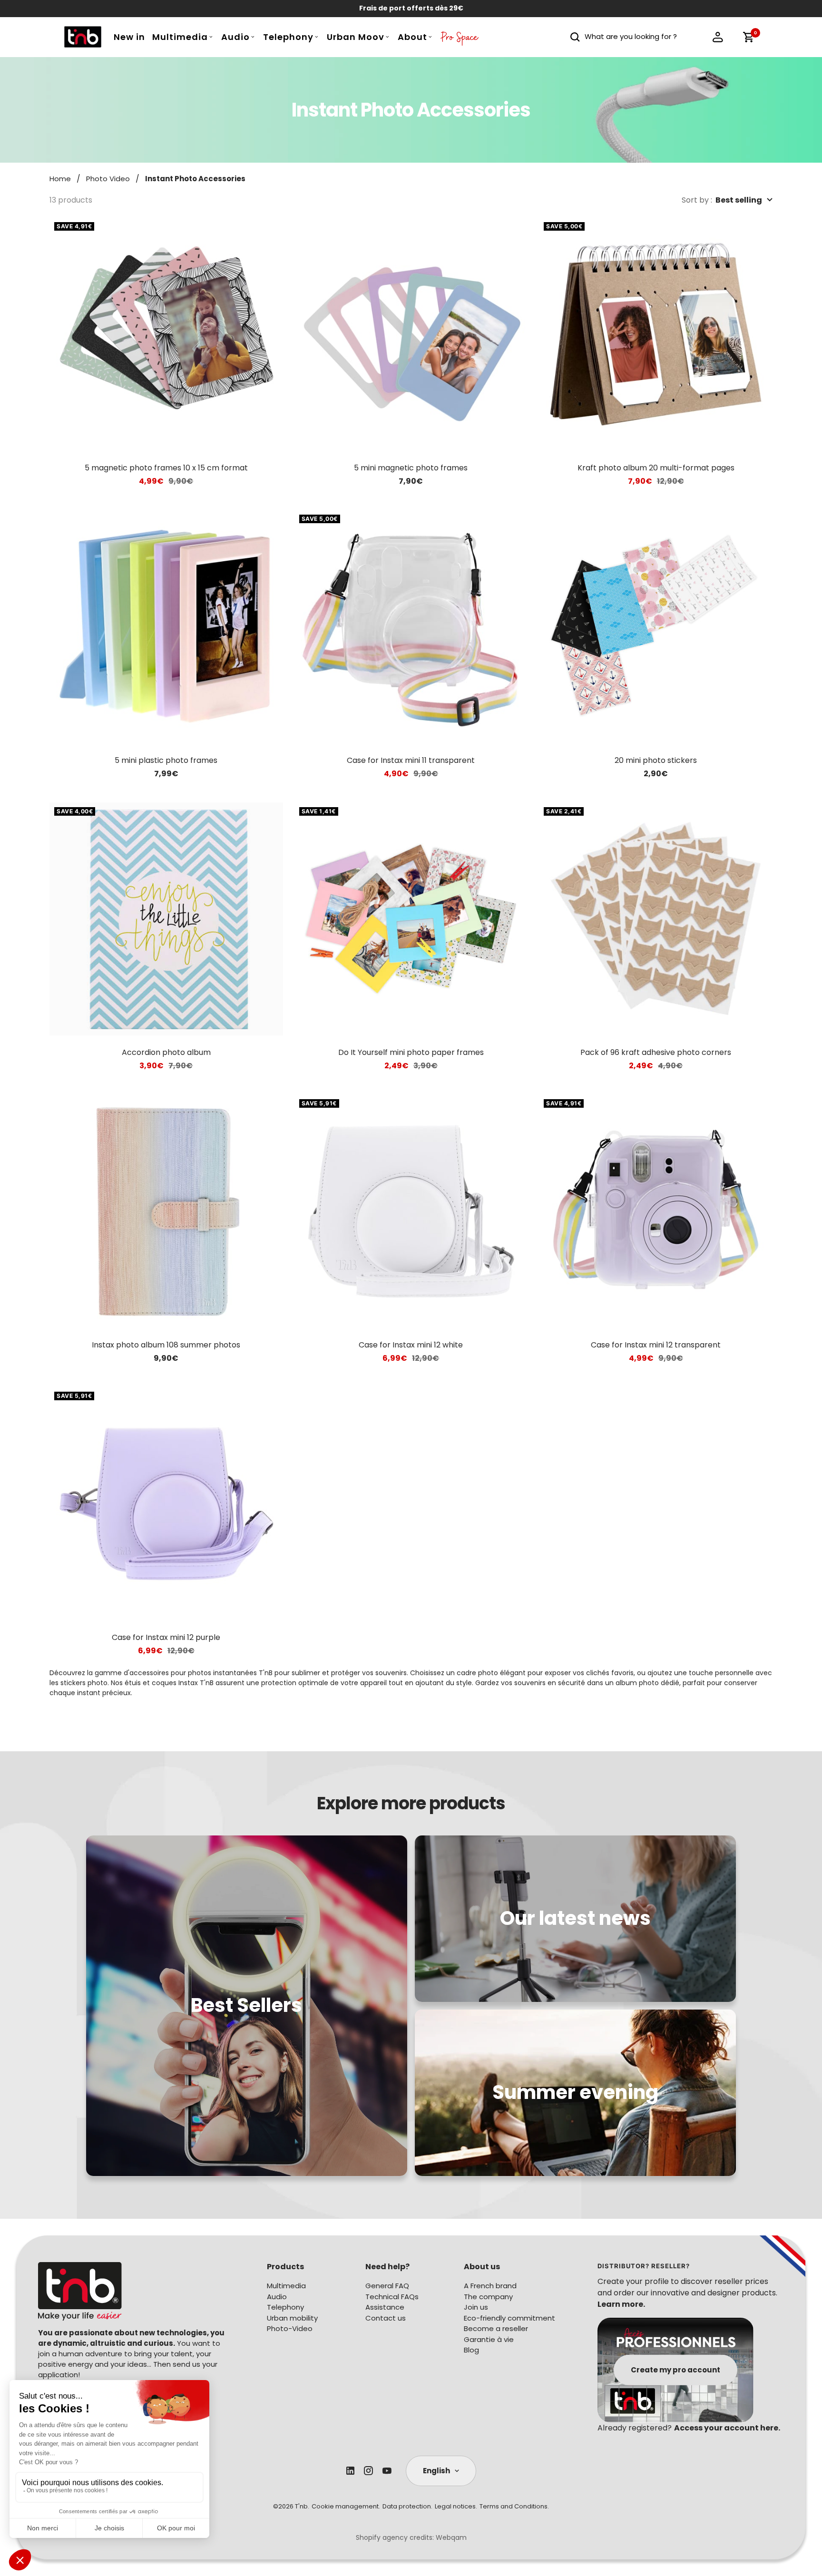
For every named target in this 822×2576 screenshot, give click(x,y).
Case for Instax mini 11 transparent (411, 760)
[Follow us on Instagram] (368, 2471)
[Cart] (748, 37)
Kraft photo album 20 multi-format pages (656, 468)
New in (129, 37)
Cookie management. (346, 2506)
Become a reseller (496, 2328)
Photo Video (108, 179)
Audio (235, 37)
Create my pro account (675, 2369)
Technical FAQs (392, 2297)
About (412, 37)
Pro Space (460, 39)
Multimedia (180, 37)
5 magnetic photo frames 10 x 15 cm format (166, 468)
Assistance (385, 2307)
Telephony (288, 37)
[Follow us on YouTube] (387, 2471)
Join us (476, 2307)
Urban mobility (292, 2318)
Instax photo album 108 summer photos (166, 1345)
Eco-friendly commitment (509, 2318)
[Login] (718, 37)
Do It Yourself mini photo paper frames (411, 1052)
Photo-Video (290, 2328)
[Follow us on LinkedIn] (350, 2471)
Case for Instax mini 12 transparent (656, 1345)
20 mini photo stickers (656, 760)
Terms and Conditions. (514, 2506)
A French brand (490, 2286)
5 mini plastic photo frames (166, 760)
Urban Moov (356, 37)
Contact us (386, 2318)
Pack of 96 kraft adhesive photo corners (656, 1052)
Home (60, 179)
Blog (471, 2350)
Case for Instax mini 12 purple (166, 1637)
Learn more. (621, 2304)
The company (488, 2297)
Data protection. (407, 2506)
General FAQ (387, 2286)
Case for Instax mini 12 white (411, 1345)
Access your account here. (727, 2428)
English (436, 2471)
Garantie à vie (489, 2339)
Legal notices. (456, 2506)
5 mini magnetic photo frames (411, 468)
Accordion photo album (166, 1052)
